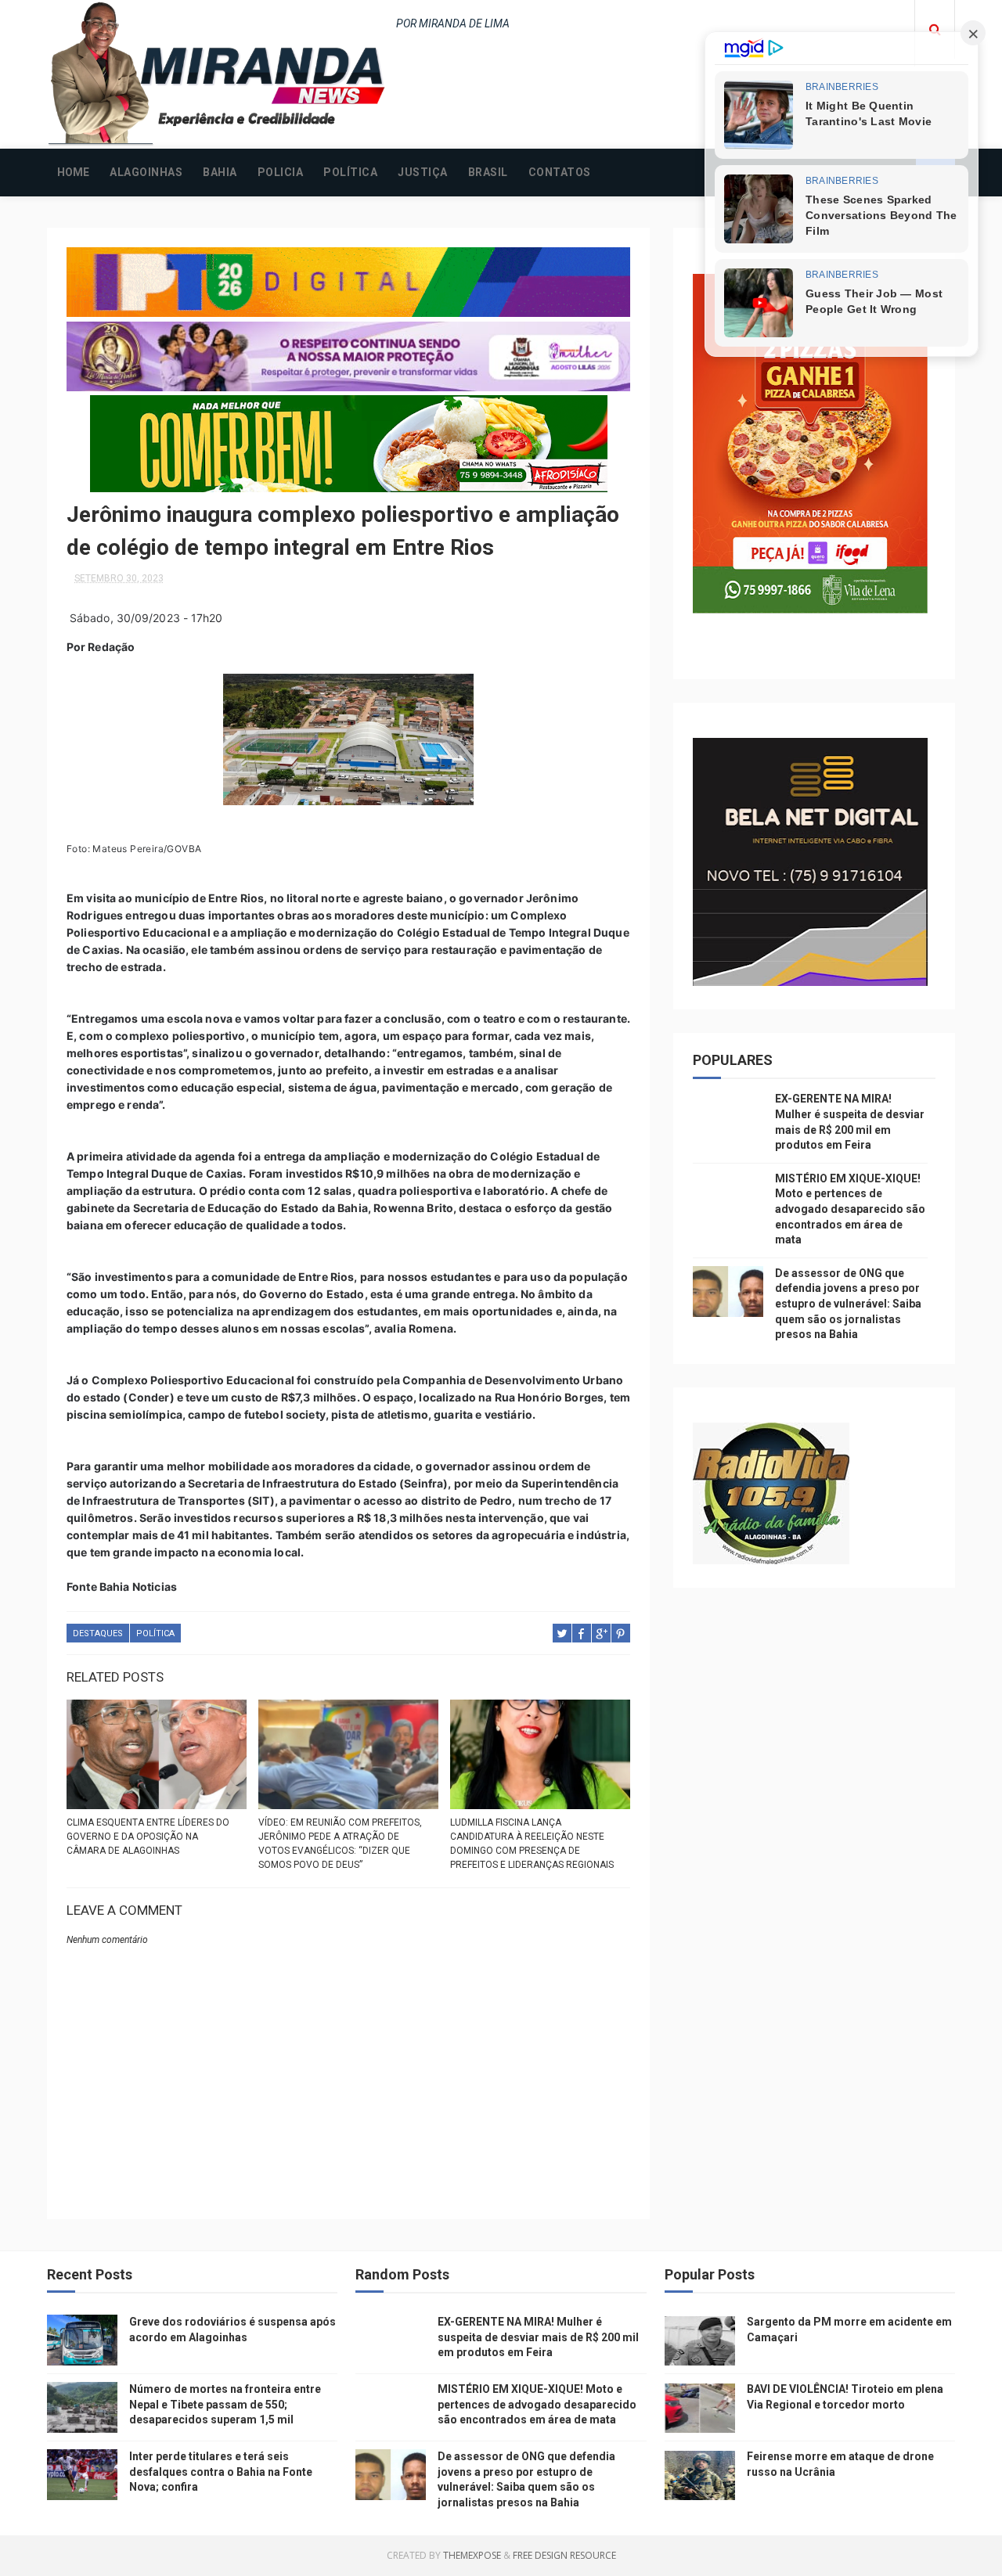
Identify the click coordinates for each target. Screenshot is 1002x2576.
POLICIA (281, 172)
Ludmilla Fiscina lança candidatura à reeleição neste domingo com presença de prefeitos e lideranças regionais (532, 1844)
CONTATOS (560, 172)
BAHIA (220, 172)
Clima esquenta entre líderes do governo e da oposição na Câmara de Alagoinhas (148, 1837)
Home (73, 172)
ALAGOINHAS (146, 172)
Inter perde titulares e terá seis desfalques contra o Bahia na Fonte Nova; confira (221, 2472)
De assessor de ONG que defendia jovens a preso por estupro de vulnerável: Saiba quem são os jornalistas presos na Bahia (848, 1304)
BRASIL (488, 172)
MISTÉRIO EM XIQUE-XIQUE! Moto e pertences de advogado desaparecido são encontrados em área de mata (850, 1209)
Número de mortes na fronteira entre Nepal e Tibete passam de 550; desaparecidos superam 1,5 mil (225, 2404)
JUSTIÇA (423, 172)
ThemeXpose (472, 2555)
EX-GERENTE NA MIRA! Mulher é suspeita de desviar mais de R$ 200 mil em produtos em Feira (538, 2337)
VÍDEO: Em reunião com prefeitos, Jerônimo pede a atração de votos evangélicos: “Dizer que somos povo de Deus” (340, 1844)
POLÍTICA (350, 172)
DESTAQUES (98, 1633)
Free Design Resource (564, 2555)
